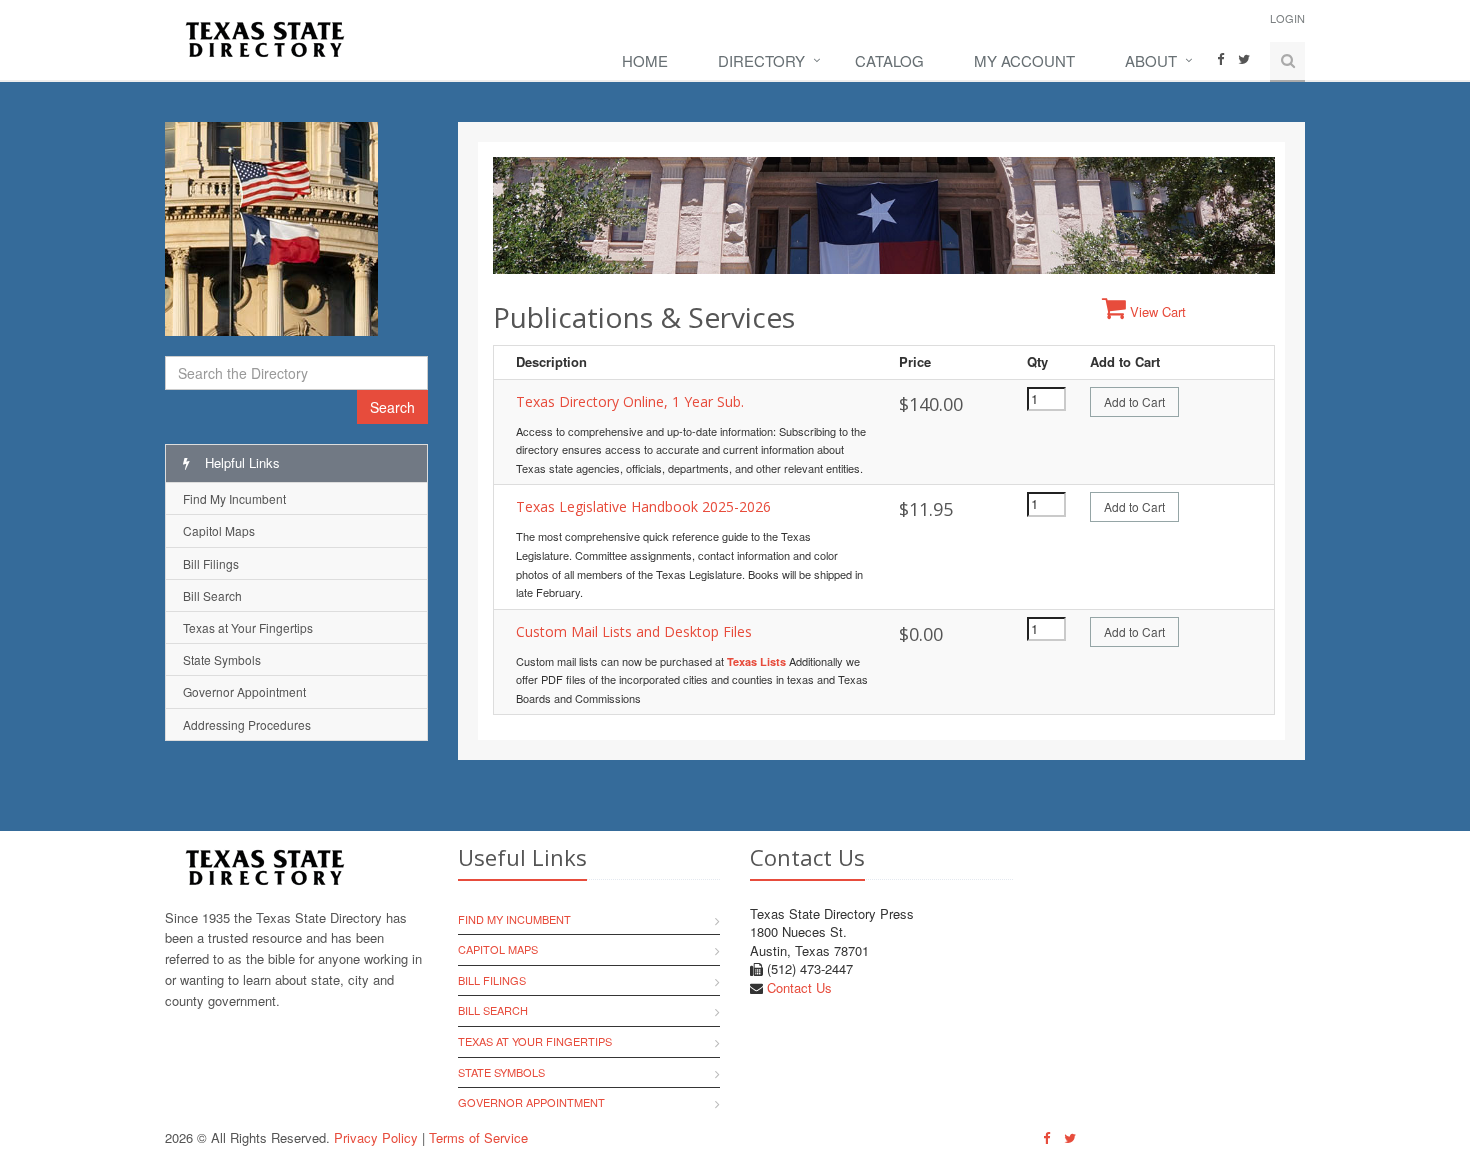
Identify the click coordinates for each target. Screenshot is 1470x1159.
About (1151, 60)
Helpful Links (240, 462)
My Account (1024, 60)
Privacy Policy (376, 1137)
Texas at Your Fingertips (248, 627)
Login (1287, 18)
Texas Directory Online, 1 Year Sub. (630, 401)
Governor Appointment (244, 691)
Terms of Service (478, 1137)
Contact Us (799, 987)
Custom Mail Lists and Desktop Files (634, 631)
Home (645, 60)
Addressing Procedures (247, 724)
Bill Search (212, 595)
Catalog (889, 60)
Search (392, 407)
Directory (761, 60)
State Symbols (222, 659)
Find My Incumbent (234, 498)
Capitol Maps (219, 530)
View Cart (1156, 311)
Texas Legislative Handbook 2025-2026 (643, 506)
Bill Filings (211, 563)
